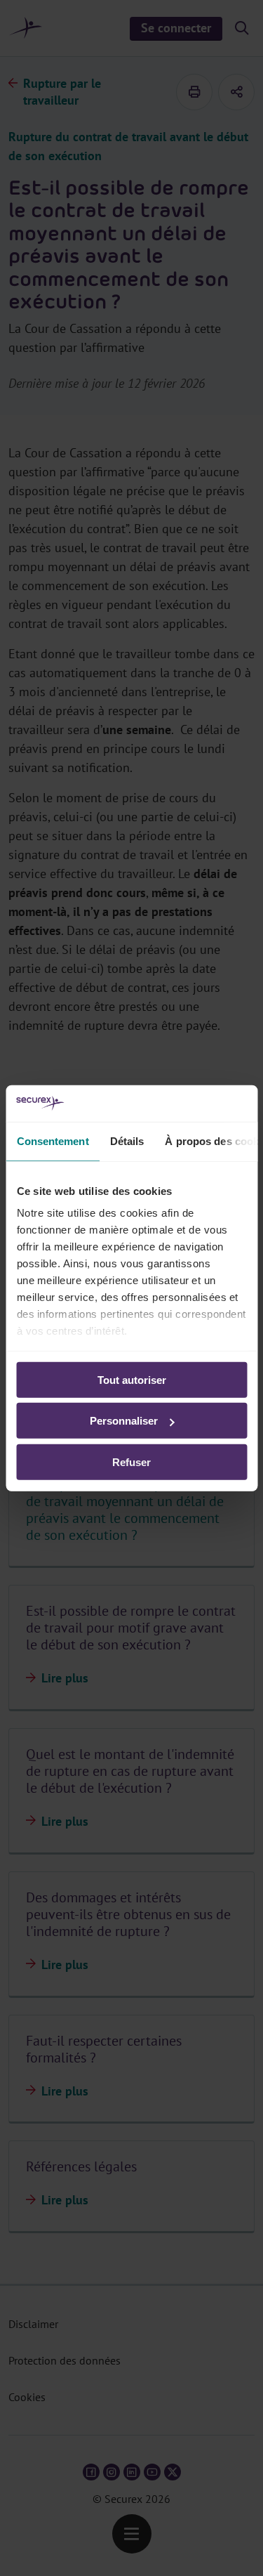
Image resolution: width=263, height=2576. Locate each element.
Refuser (131, 1462)
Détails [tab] (127, 1141)
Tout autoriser (132, 1380)
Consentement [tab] (52, 1141)
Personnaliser (124, 1421)
